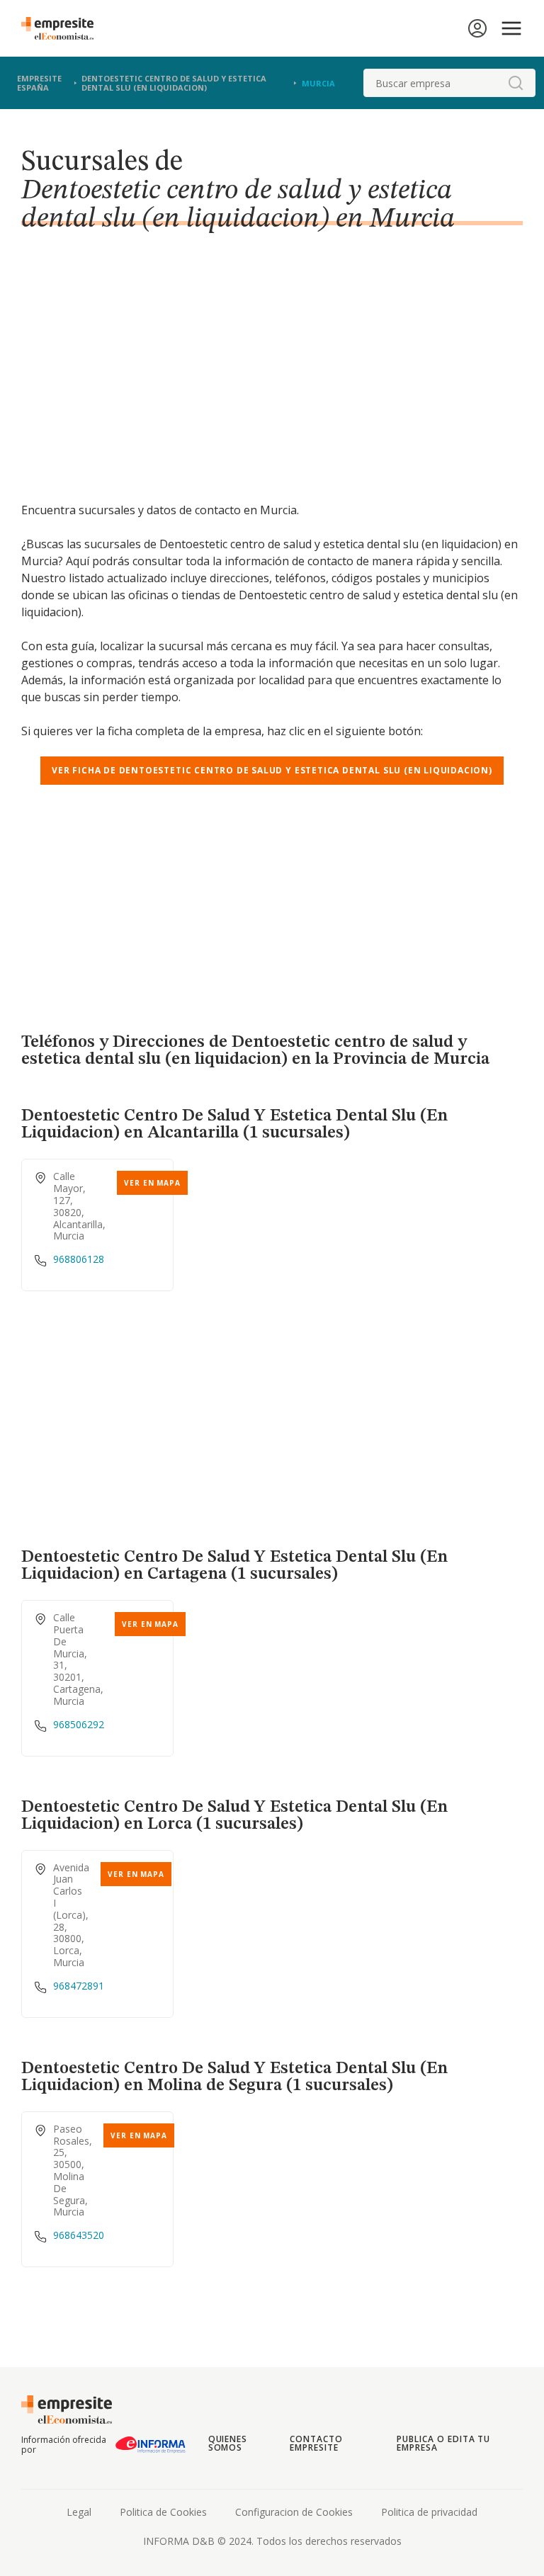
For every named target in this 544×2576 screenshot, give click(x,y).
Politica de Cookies (163, 2512)
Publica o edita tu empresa (443, 2443)
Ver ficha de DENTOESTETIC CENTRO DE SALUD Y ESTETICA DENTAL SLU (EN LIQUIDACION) (272, 770)
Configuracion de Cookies (294, 2512)
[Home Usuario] (477, 28)
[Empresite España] (63, 28)
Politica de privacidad (429, 2512)
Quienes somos (228, 2443)
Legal (79, 2512)
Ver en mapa (152, 1183)
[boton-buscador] (516, 83)
